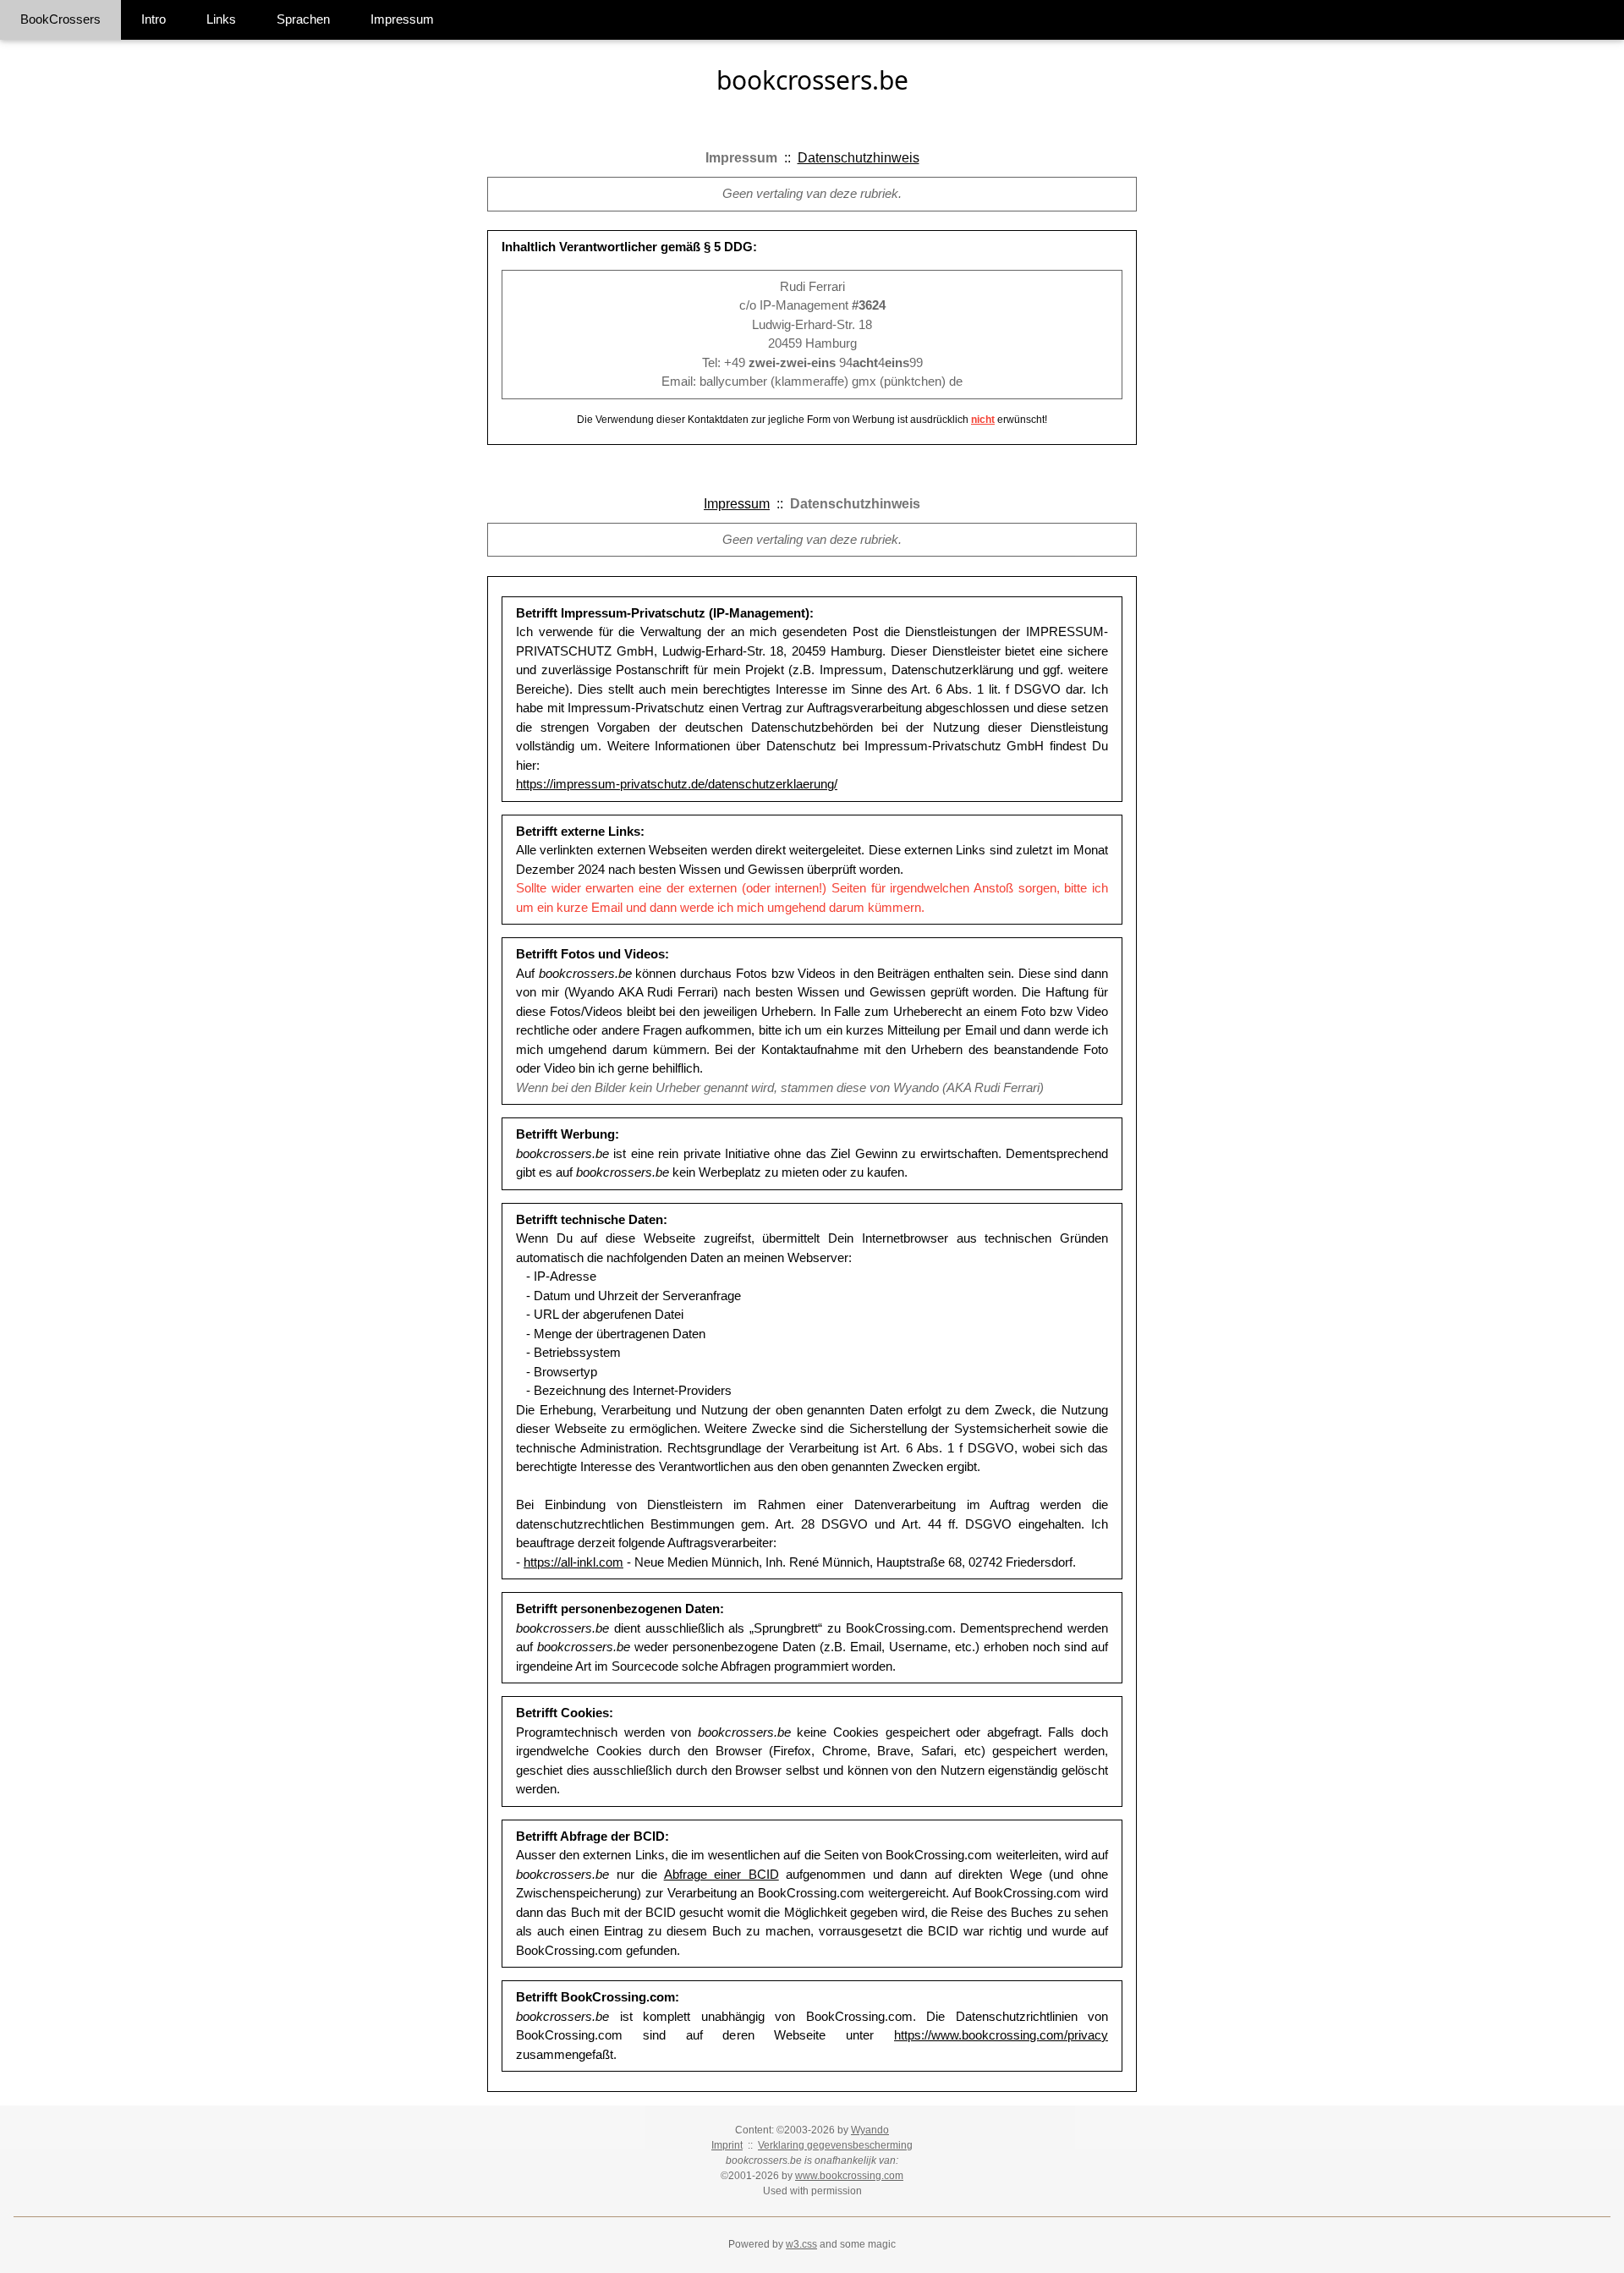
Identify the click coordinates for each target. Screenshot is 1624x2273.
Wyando (870, 2130)
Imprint (727, 2145)
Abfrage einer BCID (721, 1874)
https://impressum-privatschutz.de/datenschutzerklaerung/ (677, 784)
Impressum (402, 19)
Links (221, 19)
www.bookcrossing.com (849, 2176)
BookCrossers (60, 19)
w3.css (801, 2244)
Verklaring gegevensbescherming (835, 2145)
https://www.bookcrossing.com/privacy (1001, 2035)
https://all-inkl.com (573, 1562)
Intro (154, 19)
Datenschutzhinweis (859, 158)
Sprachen (303, 19)
